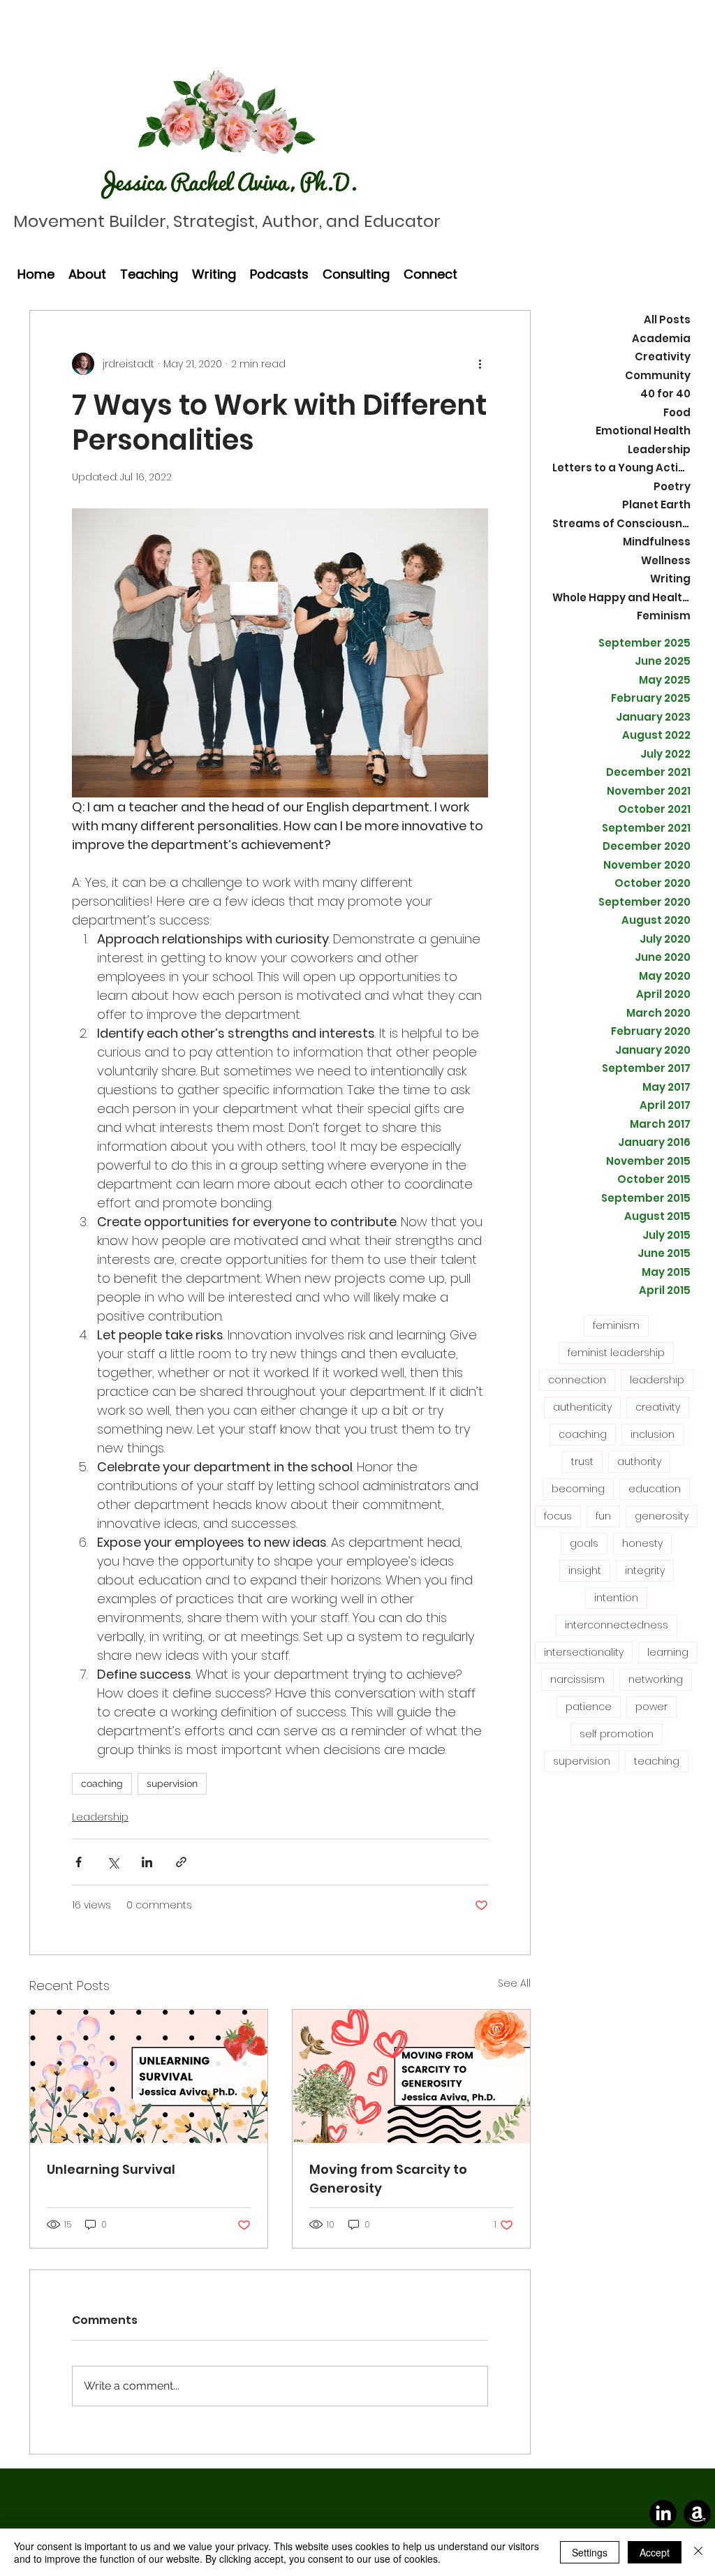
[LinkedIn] (663, 2514)
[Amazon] (697, 2514)
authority (639, 1462)
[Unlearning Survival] (149, 2076)
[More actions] (480, 364)
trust (582, 1462)
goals (584, 1543)
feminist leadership (616, 1353)
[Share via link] (181, 1862)
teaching (657, 1761)
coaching (102, 1783)
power (651, 1707)
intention (616, 1598)
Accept (655, 2552)
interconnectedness (617, 1625)
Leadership (100, 1817)
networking (656, 1679)
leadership (657, 1380)
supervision (172, 1783)
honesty (642, 1543)
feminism (616, 1325)
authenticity (582, 1407)
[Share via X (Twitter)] (113, 1862)
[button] (87, 274)
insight (585, 1570)
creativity (658, 1407)
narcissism (577, 1679)
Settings (590, 2552)
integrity (645, 1570)
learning (668, 1652)
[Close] (698, 2552)
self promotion (617, 1734)
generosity (662, 1516)
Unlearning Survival (111, 2169)
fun (603, 1516)
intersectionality (584, 1652)
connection (577, 1380)
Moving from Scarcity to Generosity (388, 2179)
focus (558, 1516)
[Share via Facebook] (79, 1862)
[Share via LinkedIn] (147, 1862)
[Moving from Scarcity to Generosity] (411, 2076)
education (655, 1489)
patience (589, 1707)
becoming (578, 1489)
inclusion (653, 1434)
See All (514, 1983)
